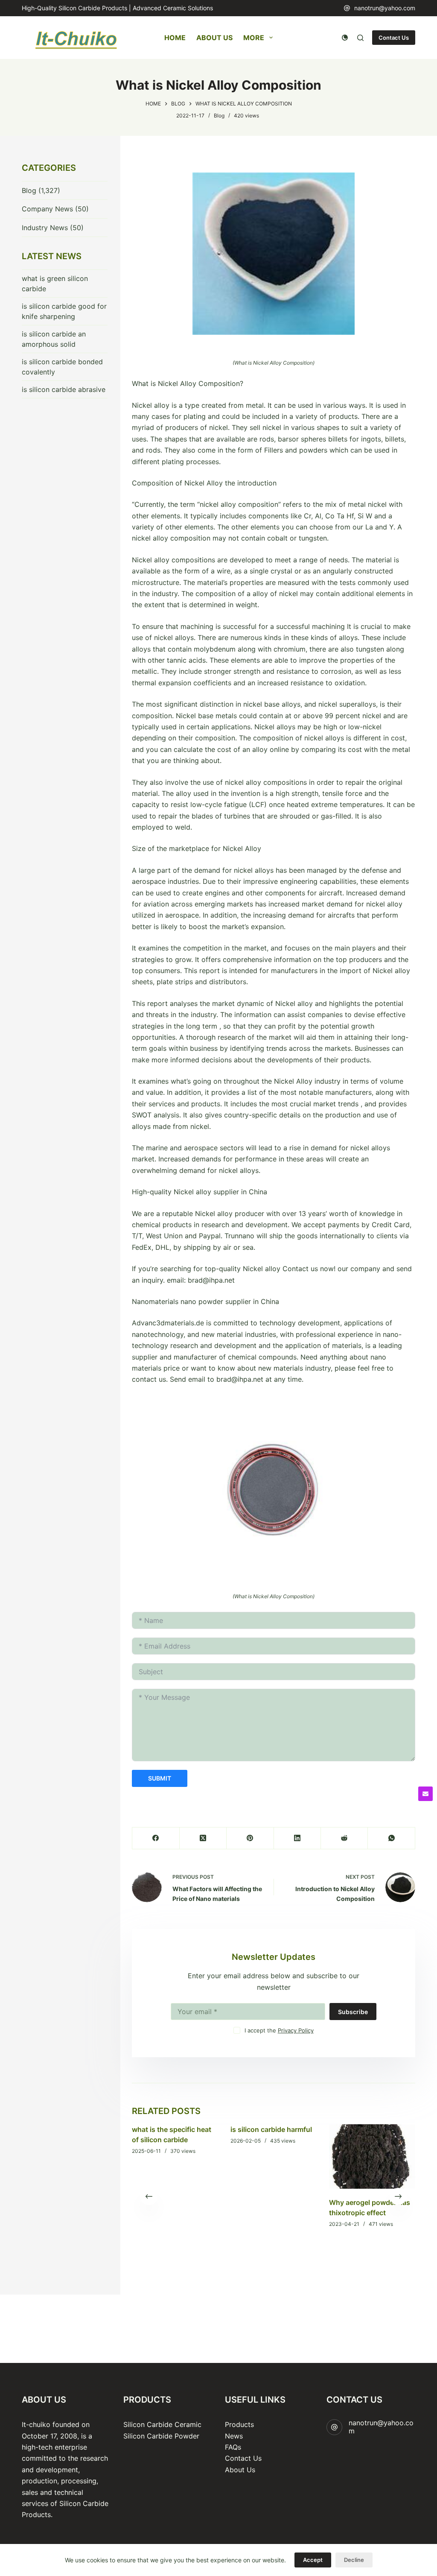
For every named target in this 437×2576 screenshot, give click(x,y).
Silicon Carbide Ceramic (162, 2424)
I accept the (279, 2030)
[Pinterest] (250, 1838)
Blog (219, 115)
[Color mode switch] (345, 38)
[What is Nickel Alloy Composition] (274, 254)
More (254, 38)
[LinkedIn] (297, 1838)
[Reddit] (344, 1838)
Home (175, 38)
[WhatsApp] (391, 1838)
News (234, 2436)
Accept (313, 2560)
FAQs (233, 2447)
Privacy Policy (296, 2030)
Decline (354, 2560)
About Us (214, 38)
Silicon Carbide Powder (161, 2436)
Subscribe (353, 2012)
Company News (47, 209)
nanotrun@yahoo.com (385, 8)
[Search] (360, 38)
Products (239, 2424)
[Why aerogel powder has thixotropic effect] (372, 2156)
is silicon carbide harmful (271, 2129)
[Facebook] (156, 1838)
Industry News (45, 228)
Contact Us (394, 38)
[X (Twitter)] (203, 1838)
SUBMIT (160, 1778)
